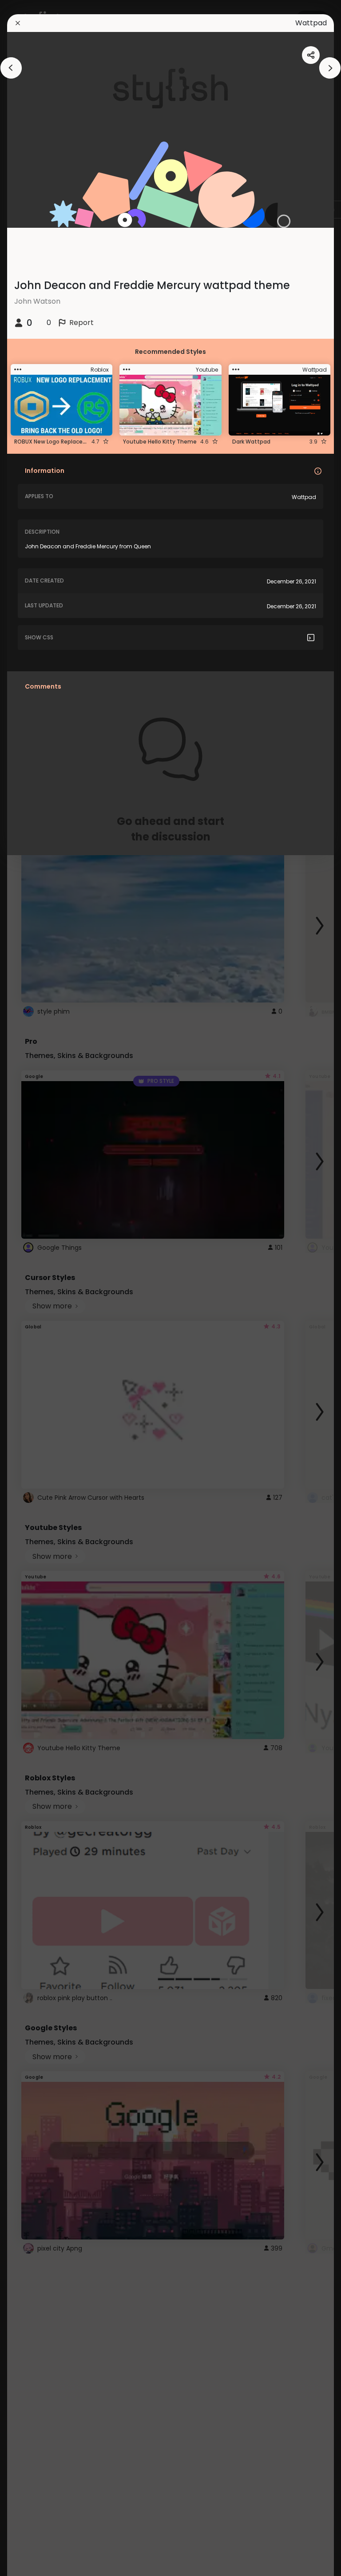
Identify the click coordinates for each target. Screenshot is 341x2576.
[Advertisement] (36, 1288)
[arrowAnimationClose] (11, 68)
